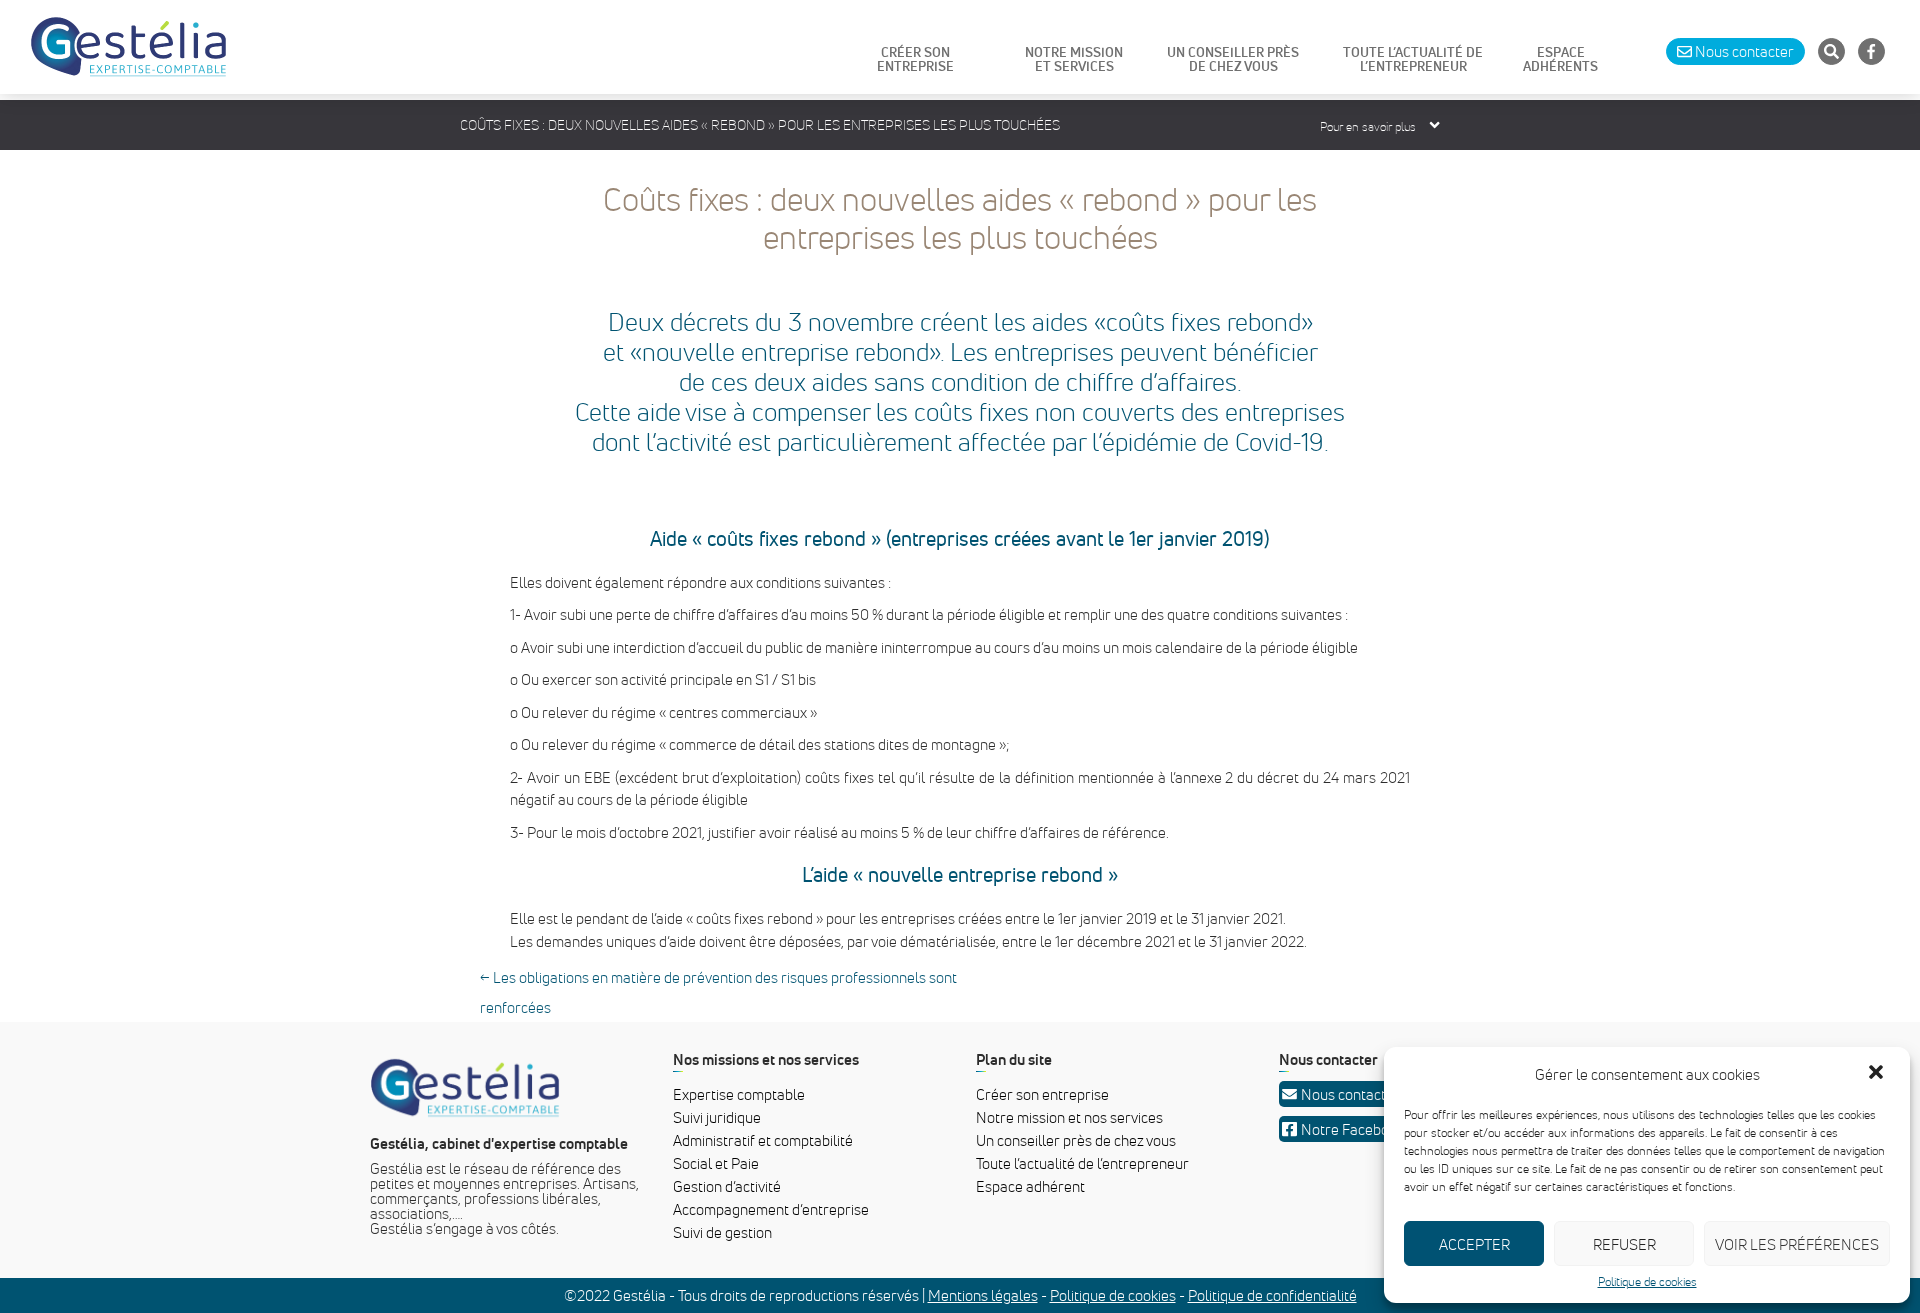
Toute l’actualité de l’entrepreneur (1082, 1163)
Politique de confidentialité (1272, 1295)
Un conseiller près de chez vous (1076, 1140)
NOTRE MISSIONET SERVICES (1074, 60)
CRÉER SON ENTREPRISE (915, 60)
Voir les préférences (1797, 1244)
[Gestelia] (128, 47)
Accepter (1474, 1244)
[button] (1878, 1074)
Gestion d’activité (727, 1186)
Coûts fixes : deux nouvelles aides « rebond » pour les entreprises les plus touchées (960, 218)
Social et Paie (716, 1163)
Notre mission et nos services (1069, 1117)
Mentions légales (983, 1295)
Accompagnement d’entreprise (771, 1209)
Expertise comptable (739, 1094)
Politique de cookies (1647, 1282)
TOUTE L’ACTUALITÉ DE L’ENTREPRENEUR (1413, 60)
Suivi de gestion (722, 1232)
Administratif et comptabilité (763, 1140)
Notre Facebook (1352, 1129)
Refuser (1624, 1244)
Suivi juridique (717, 1117)
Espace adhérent (1030, 1186)
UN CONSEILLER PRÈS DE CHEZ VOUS (1233, 60)
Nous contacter (1350, 1094)
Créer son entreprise (1042, 1094)
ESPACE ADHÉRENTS (1560, 60)
